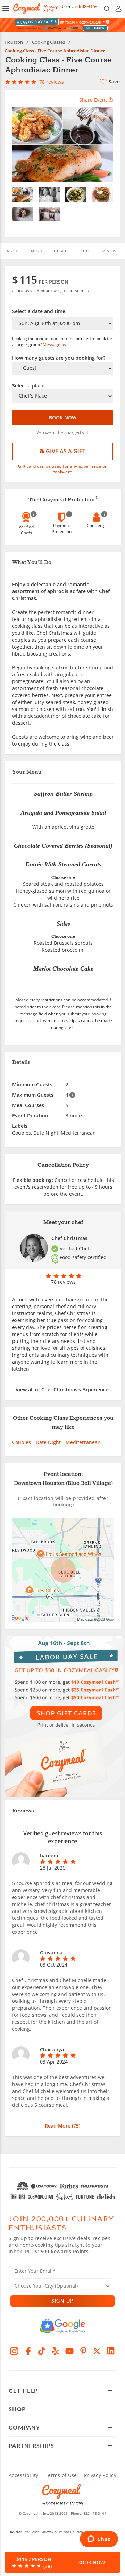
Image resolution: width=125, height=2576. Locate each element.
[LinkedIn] (111, 2351)
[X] (97, 2351)
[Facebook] (28, 2351)
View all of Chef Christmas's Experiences (63, 1389)
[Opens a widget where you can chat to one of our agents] (99, 2540)
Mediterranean (83, 1442)
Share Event (93, 100)
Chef (86, 251)
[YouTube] (69, 2351)
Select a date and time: (39, 311)
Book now (63, 417)
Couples (22, 1442)
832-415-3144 (95, 2513)
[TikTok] (42, 2351)
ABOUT (13, 251)
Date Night (48, 1442)
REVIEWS (111, 251)
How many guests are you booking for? (59, 358)
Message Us (54, 6)
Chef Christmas (69, 1238)
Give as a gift (65, 451)
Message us (54, 344)
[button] (6, 9)
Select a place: (29, 386)
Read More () (62, 2126)
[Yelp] (56, 2351)
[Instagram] (14, 2351)
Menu (36, 251)
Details (61, 251)
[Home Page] (27, 9)
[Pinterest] (83, 2351)
